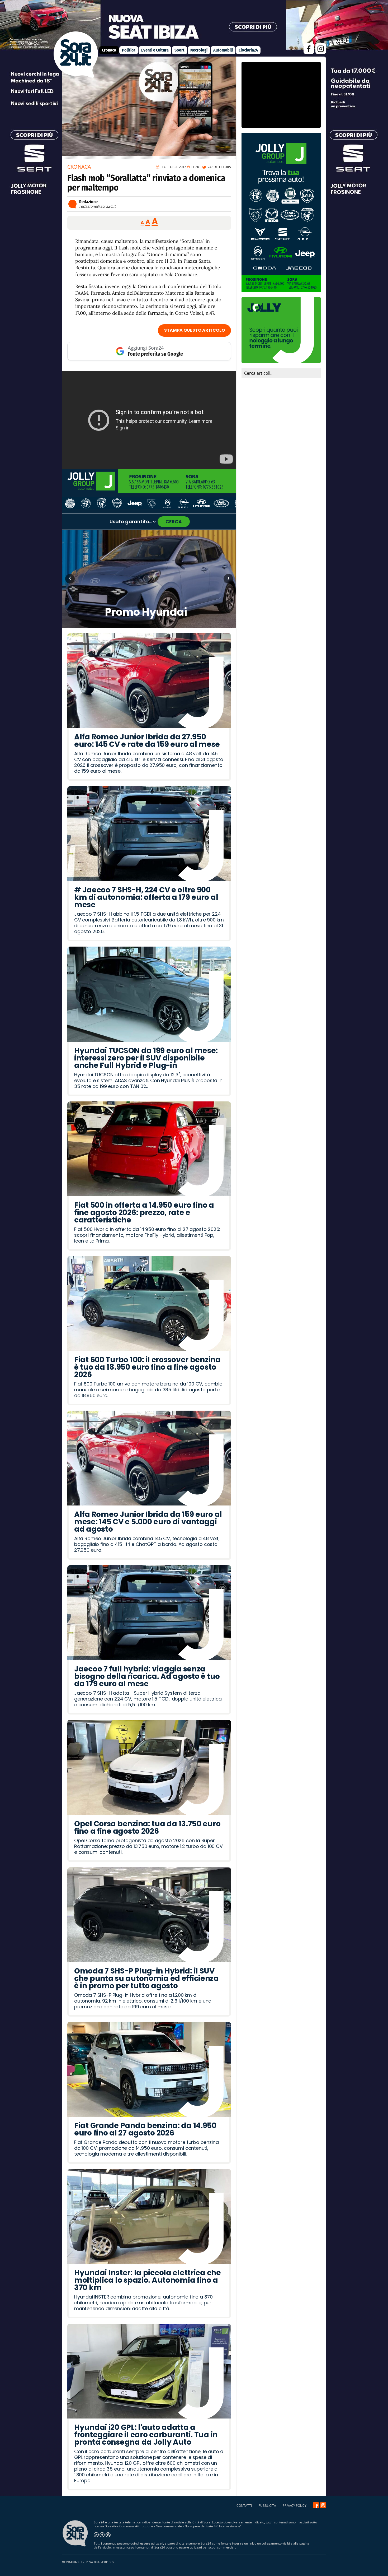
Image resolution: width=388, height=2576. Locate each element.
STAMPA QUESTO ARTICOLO (195, 330)
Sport (179, 50)
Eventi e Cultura (155, 50)
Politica (129, 50)
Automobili (223, 50)
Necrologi (199, 50)
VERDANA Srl (72, 2562)
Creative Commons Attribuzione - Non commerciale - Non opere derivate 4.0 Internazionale (173, 2526)
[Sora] (76, 76)
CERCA (174, 522)
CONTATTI (244, 2506)
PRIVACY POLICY (295, 2506)
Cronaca (109, 50)
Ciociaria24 (248, 50)
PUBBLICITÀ (267, 2506)
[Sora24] (316, 2505)
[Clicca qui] (149, 420)
